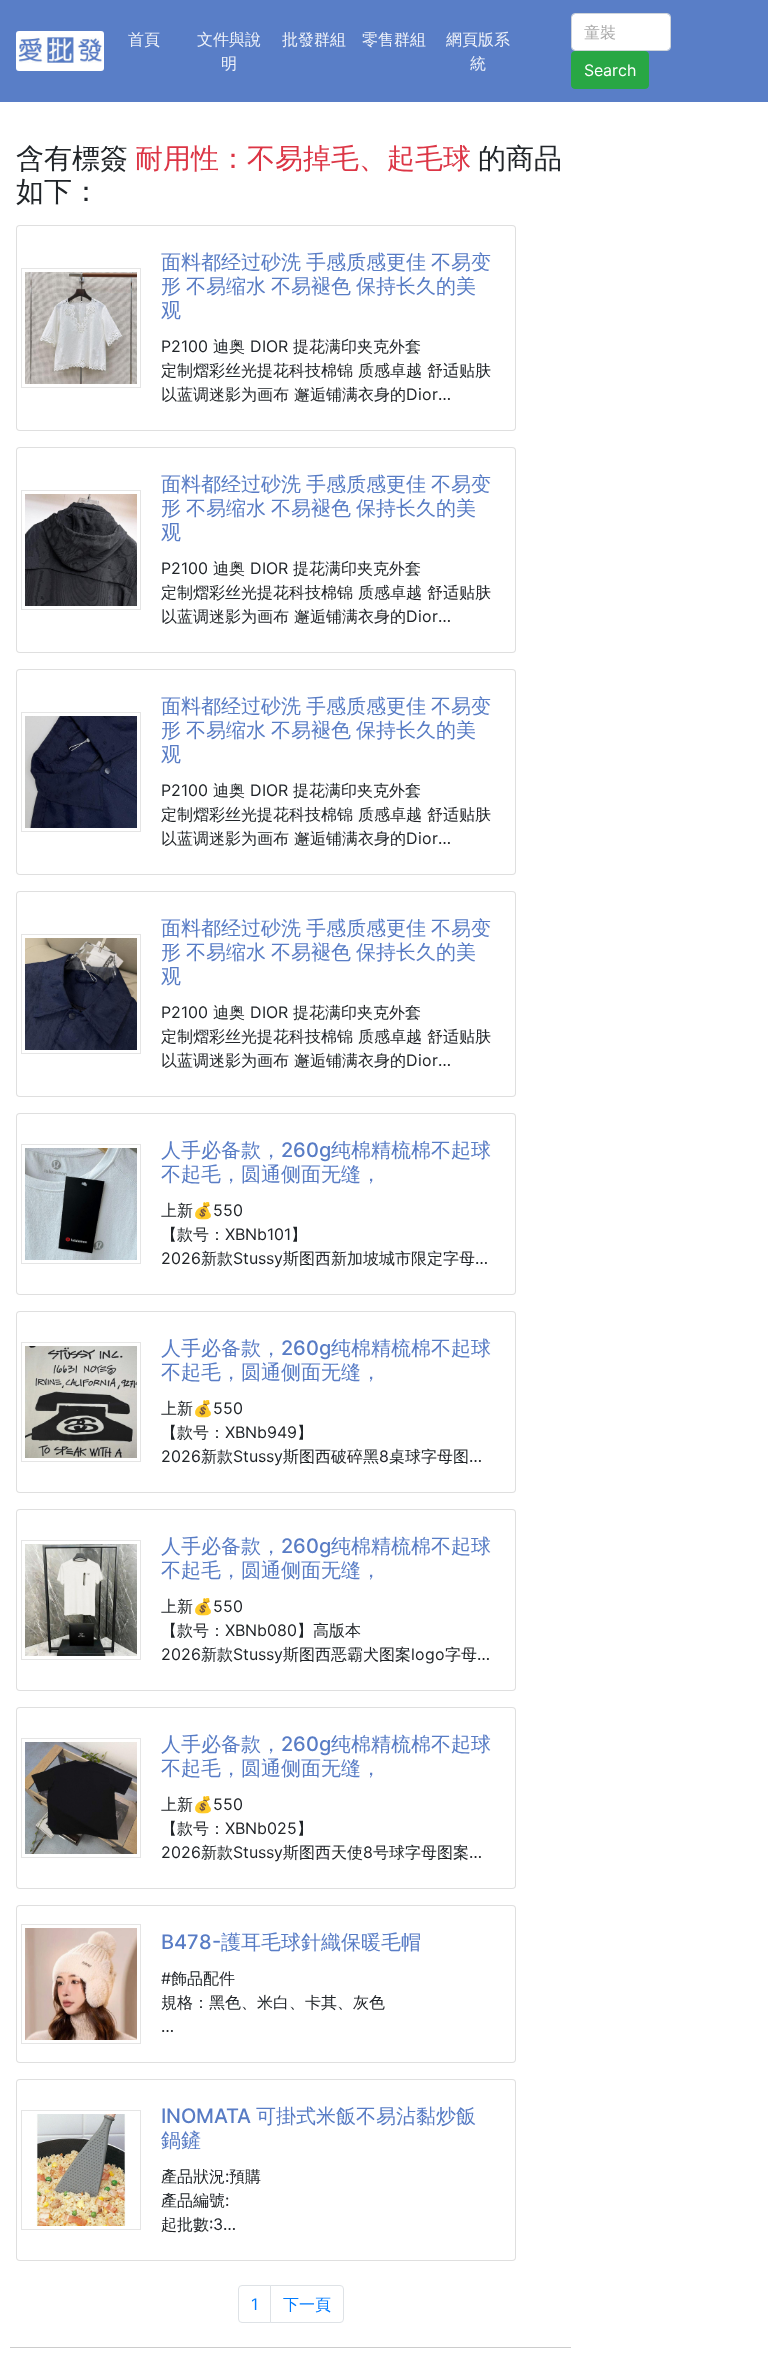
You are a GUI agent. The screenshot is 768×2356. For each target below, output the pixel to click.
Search (610, 70)
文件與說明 (229, 51)
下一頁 (307, 2304)
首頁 (156, 38)
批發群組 (314, 39)
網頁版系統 (478, 51)
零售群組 (394, 39)
